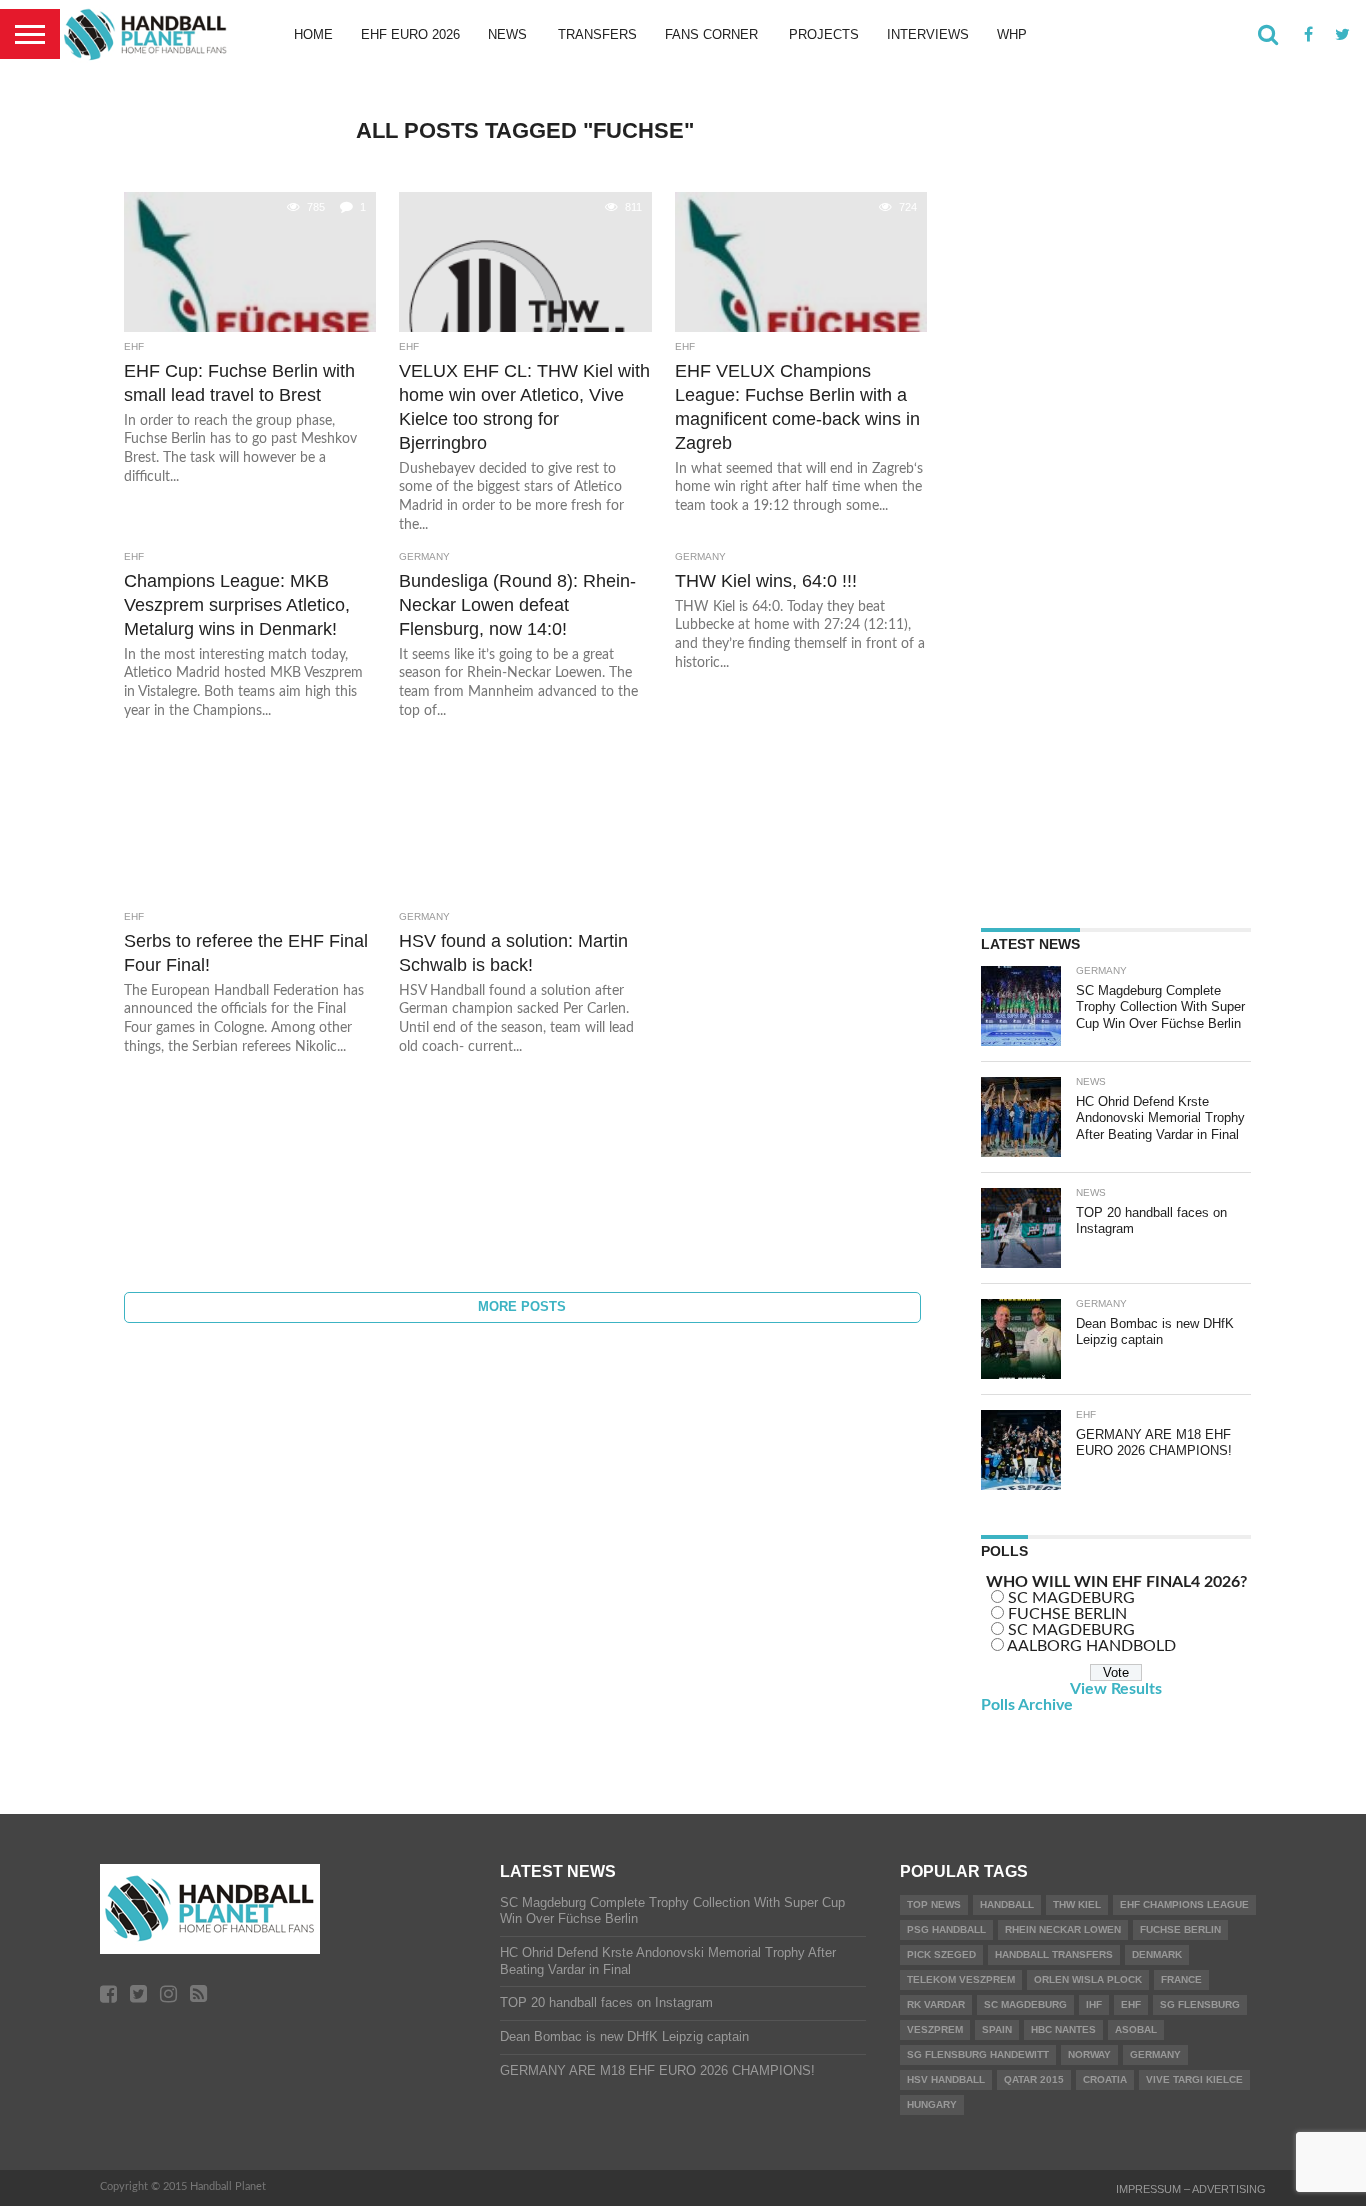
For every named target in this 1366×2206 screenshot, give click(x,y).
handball (1007, 1904)
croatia (1105, 2079)
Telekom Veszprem (961, 1979)
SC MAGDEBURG (1071, 1598)
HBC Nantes (1063, 2029)
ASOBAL (1136, 2029)
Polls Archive (1027, 1705)
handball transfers (1054, 1954)
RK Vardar (936, 2004)
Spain (997, 2029)
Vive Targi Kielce (1194, 2079)
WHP (1012, 34)
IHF (1094, 2004)
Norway (1089, 2054)
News (507, 34)
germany (1155, 2054)
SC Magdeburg (1025, 2004)
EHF (1131, 2004)
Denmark (1157, 1954)
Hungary (932, 2104)
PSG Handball (946, 1929)
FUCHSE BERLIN (1067, 1614)
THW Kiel (1077, 1904)
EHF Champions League (1184, 1904)
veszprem (935, 2029)
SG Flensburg (1200, 2004)
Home (313, 34)
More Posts (522, 1306)
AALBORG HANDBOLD (1091, 1646)
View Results (1116, 1689)
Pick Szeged (941, 1954)
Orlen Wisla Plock (1088, 1979)
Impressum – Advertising (1191, 2189)
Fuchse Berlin (1180, 1929)
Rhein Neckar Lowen (1063, 1929)
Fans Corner (711, 34)
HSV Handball (946, 2079)
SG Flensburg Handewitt (978, 2054)
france (1181, 1979)
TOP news (934, 1904)
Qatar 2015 (1034, 2079)
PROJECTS (824, 34)
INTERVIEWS (928, 34)
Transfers (597, 34)
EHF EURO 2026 (410, 34)
